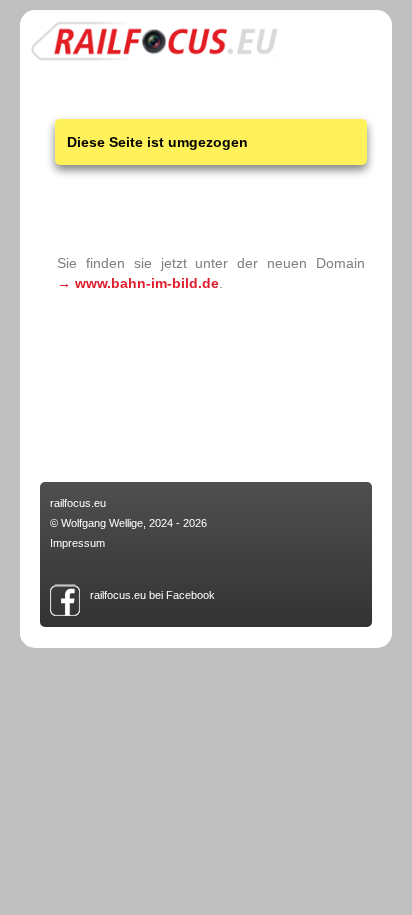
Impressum (77, 543)
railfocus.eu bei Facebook (152, 595)
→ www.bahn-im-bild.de (138, 283)
